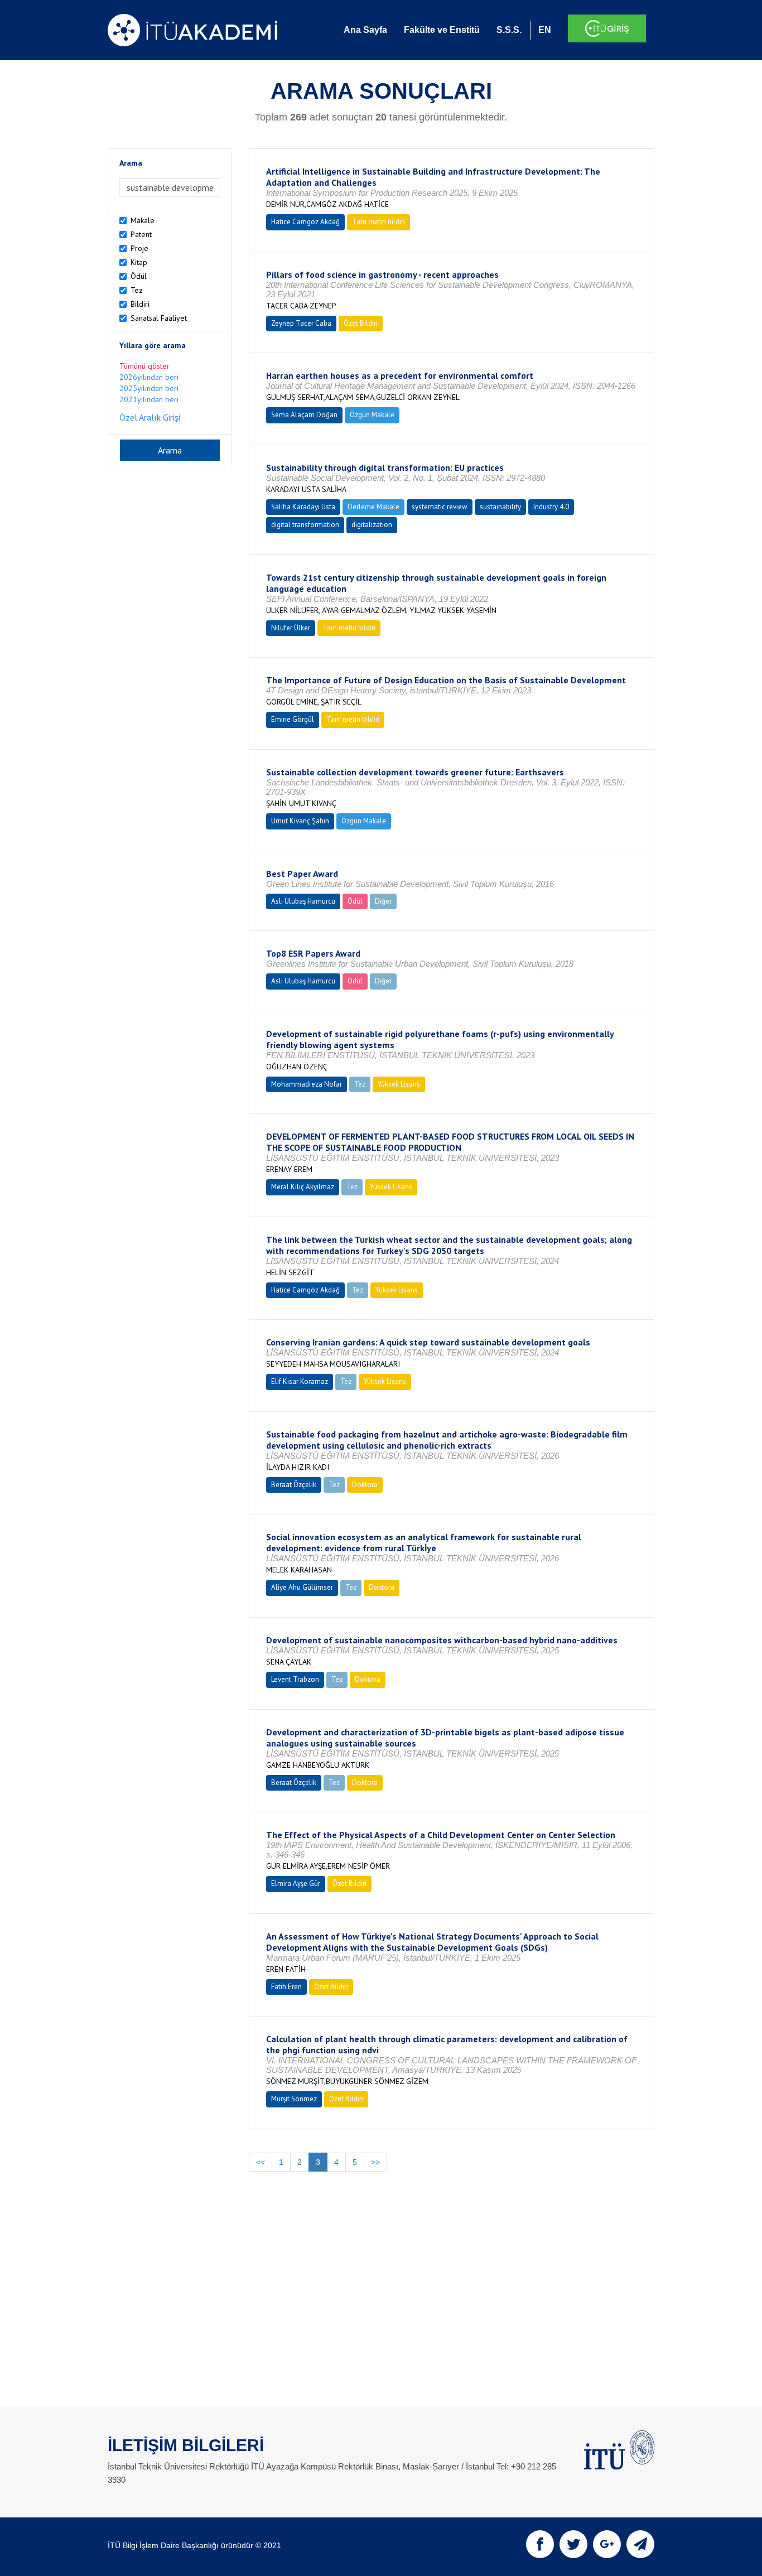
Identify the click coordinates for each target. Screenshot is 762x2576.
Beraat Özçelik (294, 1485)
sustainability (500, 507)
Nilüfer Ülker (291, 628)
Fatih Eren (286, 1987)
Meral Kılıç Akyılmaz (303, 1187)
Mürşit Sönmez (294, 2099)
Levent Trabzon (295, 1679)
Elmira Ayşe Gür (296, 1883)
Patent (141, 234)
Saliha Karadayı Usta (303, 507)
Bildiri (140, 304)
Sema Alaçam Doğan (304, 415)
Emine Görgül (293, 719)
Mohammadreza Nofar (307, 1084)
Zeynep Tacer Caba (301, 323)
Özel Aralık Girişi (150, 417)
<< (261, 2162)
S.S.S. (509, 30)
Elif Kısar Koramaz (300, 1381)
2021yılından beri (149, 399)
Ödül (139, 276)
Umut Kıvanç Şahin (300, 821)
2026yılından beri (149, 377)
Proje (139, 248)
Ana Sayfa (365, 30)
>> (375, 2162)
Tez (137, 290)
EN (545, 30)
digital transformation (305, 525)
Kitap (139, 262)
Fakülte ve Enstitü (442, 30)
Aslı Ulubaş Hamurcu (303, 901)
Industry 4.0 (551, 507)
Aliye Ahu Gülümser (302, 1587)
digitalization (372, 525)
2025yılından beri (149, 388)
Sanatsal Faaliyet (159, 318)
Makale (143, 220)
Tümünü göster (144, 366)
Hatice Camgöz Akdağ (305, 222)
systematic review (440, 507)
